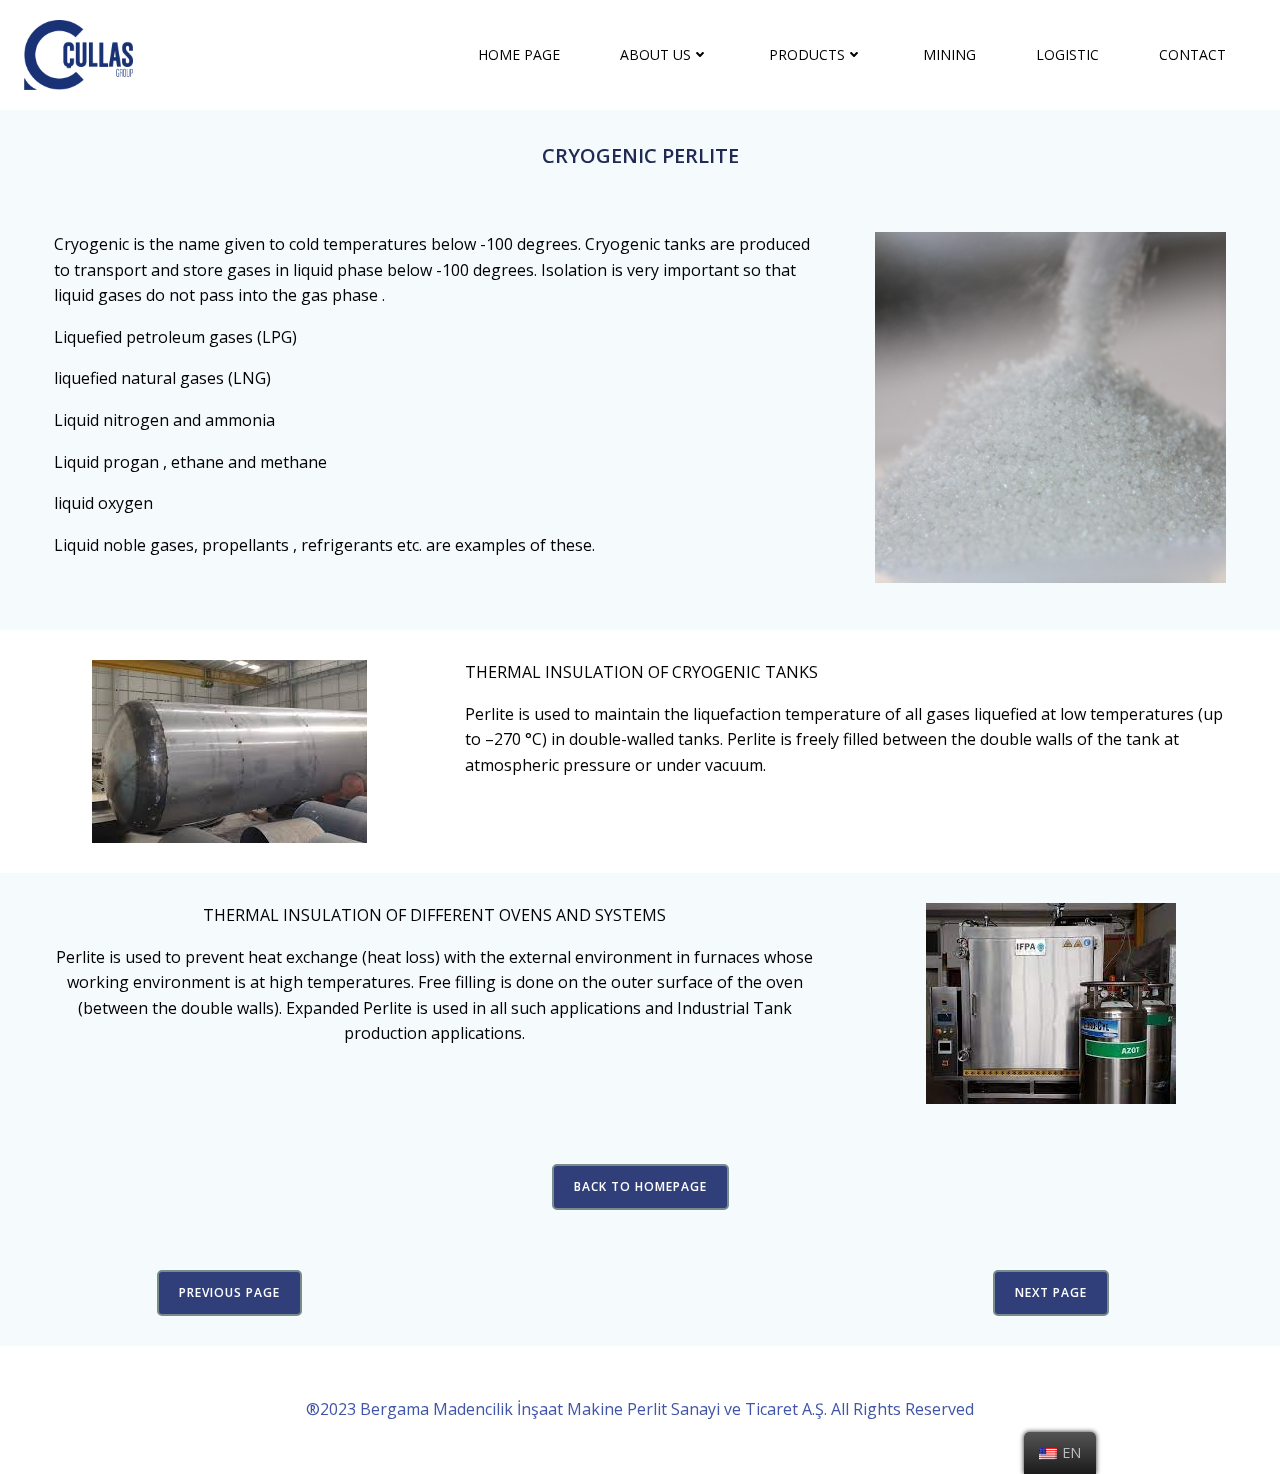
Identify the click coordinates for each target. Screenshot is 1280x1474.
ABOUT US (655, 54)
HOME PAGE (519, 54)
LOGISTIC (1067, 54)
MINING (949, 54)
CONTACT (1192, 54)
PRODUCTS (807, 54)
